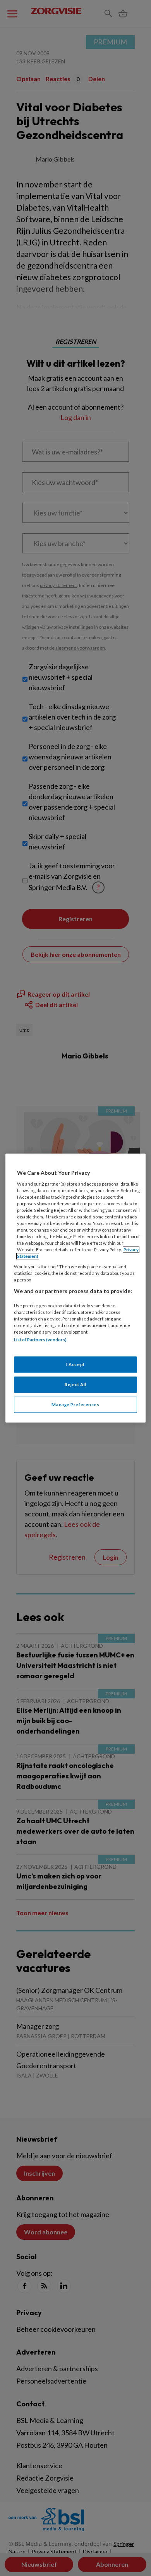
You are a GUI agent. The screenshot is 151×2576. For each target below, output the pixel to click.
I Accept (75, 1364)
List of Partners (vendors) (40, 1340)
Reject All (75, 1384)
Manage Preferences (75, 1405)
